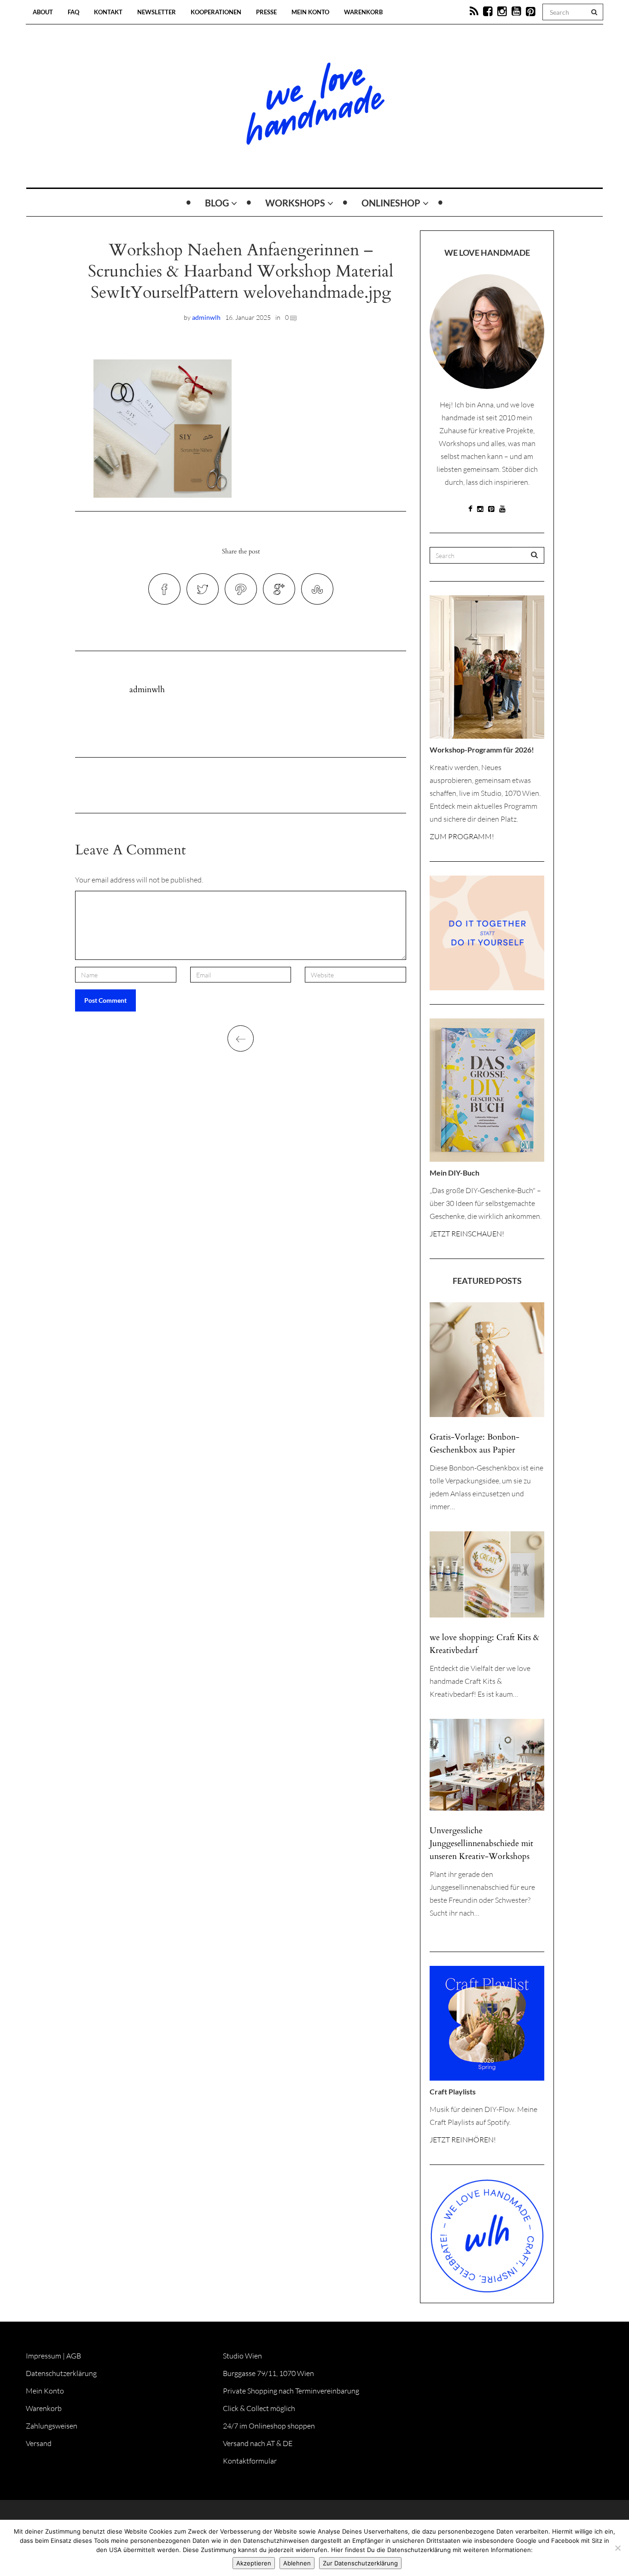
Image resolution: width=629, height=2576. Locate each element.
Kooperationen (216, 12)
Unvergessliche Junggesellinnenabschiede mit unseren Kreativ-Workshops (481, 1844)
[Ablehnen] (617, 2548)
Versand (39, 2443)
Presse (266, 12)
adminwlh (206, 317)
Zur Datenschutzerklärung (360, 2563)
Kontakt (108, 12)
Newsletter (157, 12)
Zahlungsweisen (52, 2426)
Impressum (44, 2356)
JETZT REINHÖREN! (463, 2140)
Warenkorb (363, 12)
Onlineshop (391, 203)
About (43, 12)
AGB (74, 2356)
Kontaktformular (250, 2461)
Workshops (295, 203)
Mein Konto (310, 12)
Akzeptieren (254, 2563)
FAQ (73, 12)
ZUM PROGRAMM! (462, 836)
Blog (217, 203)
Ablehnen (297, 2563)
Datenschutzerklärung (61, 2373)
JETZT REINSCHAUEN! (467, 1234)
